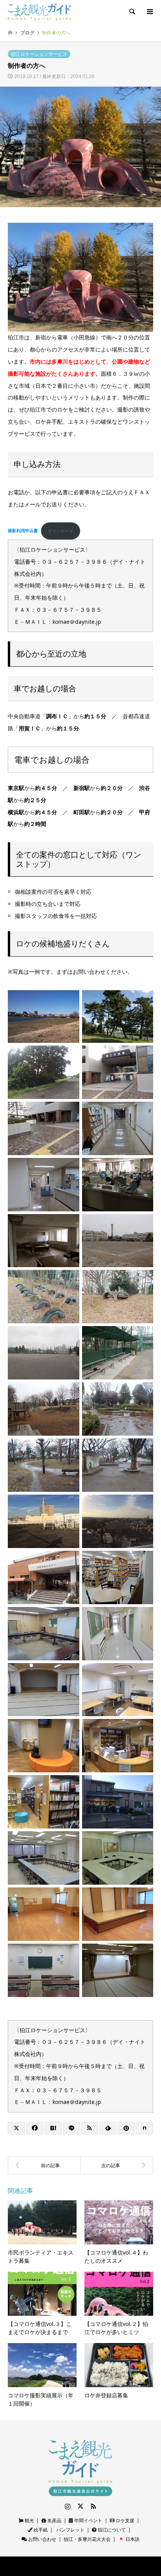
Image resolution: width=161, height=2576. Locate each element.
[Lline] (72, 2128)
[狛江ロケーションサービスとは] (44, 2165)
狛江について (111, 2530)
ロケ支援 (124, 2520)
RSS (93, 2506)
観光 (29, 2520)
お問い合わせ (42, 2539)
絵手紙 (40, 2530)
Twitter (80, 2506)
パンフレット (70, 2530)
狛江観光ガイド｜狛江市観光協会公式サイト (63, 2566)
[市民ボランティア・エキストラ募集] (117, 2165)
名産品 (54, 2520)
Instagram (68, 2506)
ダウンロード (61, 531)
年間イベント (88, 2520)
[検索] (132, 12)
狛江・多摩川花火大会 (87, 2539)
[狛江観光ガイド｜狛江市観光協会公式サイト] (39, 12)
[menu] (149, 12)
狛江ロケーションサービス (39, 54)
